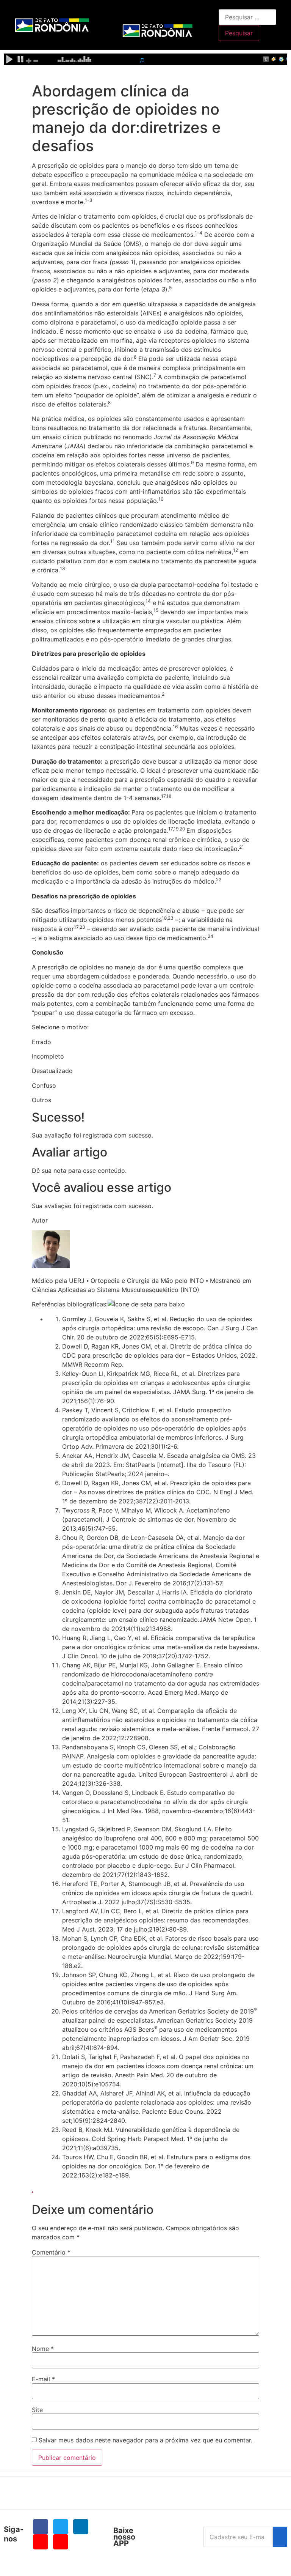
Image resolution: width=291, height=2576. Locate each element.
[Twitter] (61, 2527)
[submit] (280, 2537)
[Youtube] (41, 2542)
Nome (43, 2349)
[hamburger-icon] (210, 13)
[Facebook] (41, 2527)
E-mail (43, 2379)
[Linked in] (81, 2527)
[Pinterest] (61, 2542)
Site (37, 2410)
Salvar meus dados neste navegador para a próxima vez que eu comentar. (145, 2440)
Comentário (51, 2252)
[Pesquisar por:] (247, 17)
